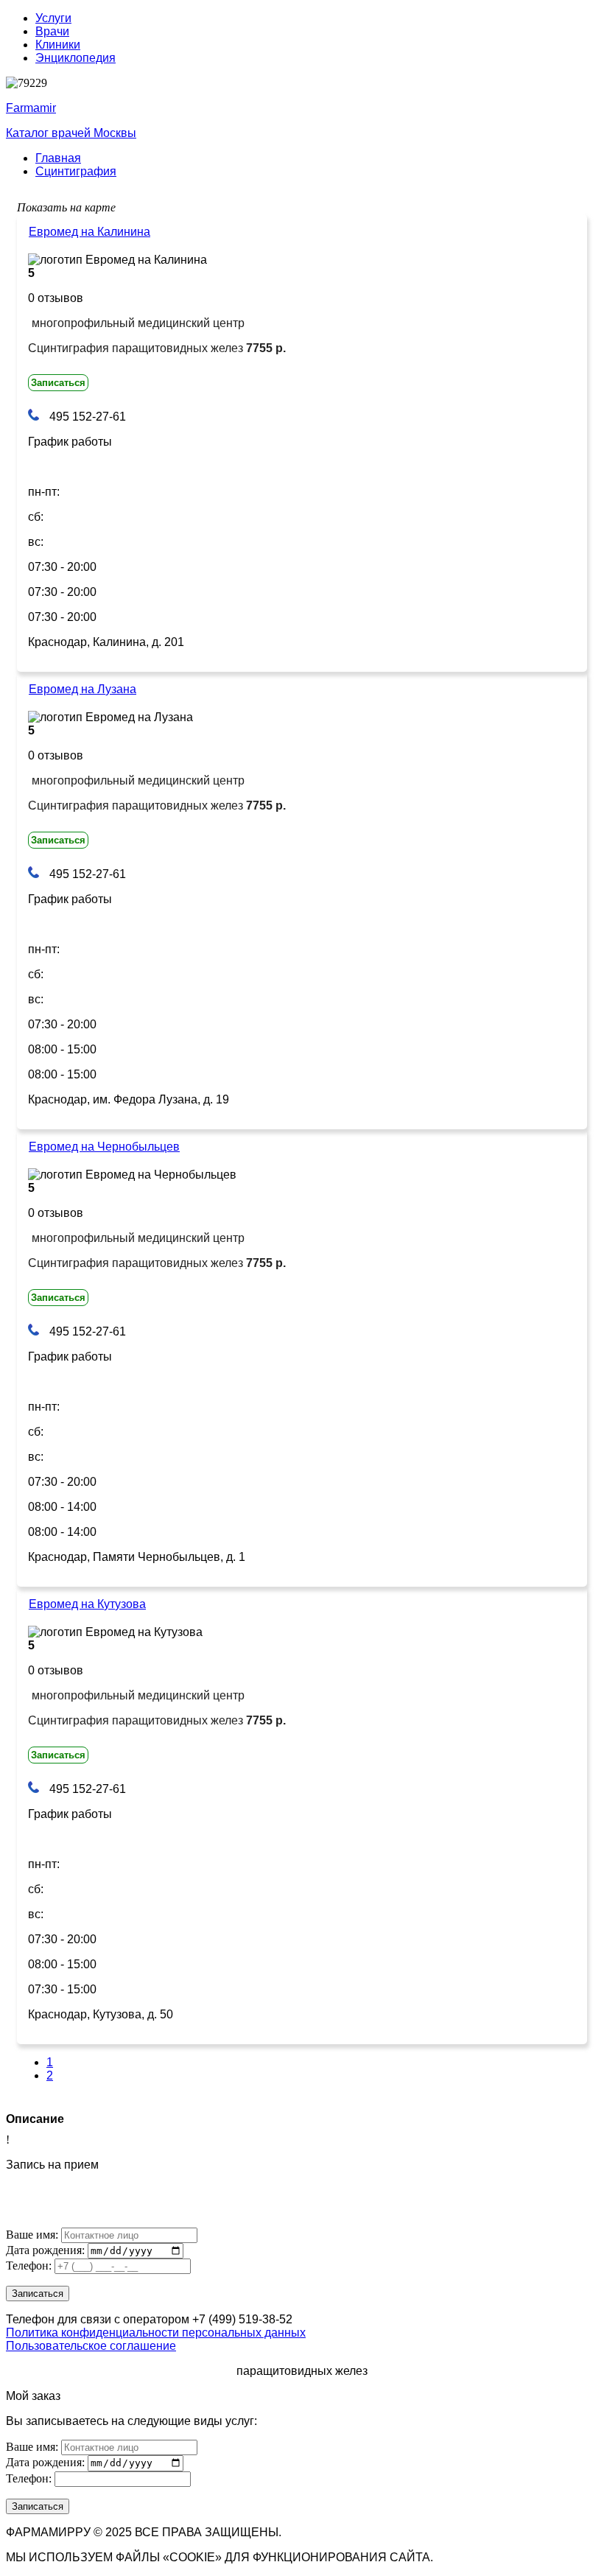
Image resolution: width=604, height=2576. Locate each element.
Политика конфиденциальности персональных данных (156, 2333)
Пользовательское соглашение (91, 2346)
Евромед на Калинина (89, 232)
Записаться (58, 383)
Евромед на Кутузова (87, 1604)
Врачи (52, 31)
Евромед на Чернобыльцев (104, 1147)
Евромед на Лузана (82, 689)
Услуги (53, 18)
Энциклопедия (75, 58)
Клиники (58, 45)
